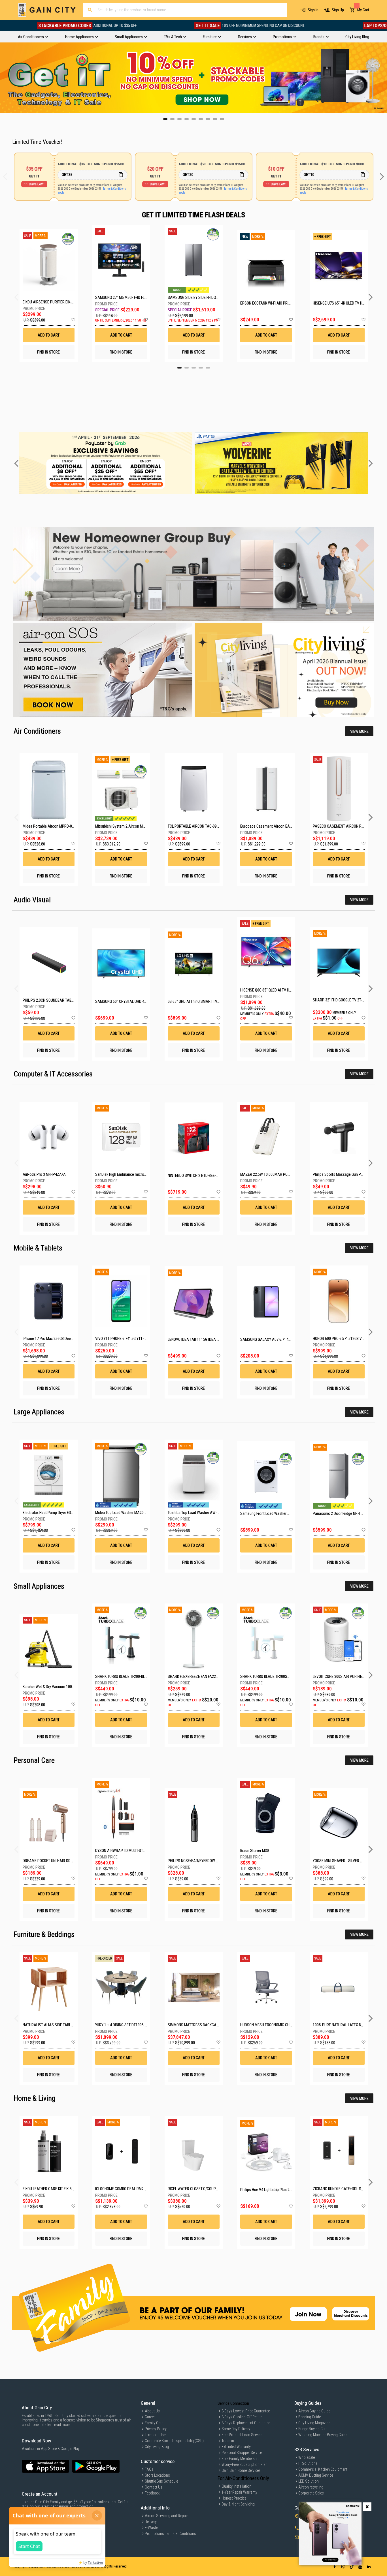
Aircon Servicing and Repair (166, 2516)
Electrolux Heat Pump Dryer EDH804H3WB (56, 1513)
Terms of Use (155, 2435)
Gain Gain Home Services (241, 2470)
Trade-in (228, 2441)
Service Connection (233, 2403)
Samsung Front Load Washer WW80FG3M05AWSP (280, 1513)
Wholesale (307, 2457)
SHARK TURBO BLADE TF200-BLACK (123, 1676)
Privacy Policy (156, 2429)
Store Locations (157, 2475)
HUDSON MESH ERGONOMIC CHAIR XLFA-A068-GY (280, 2025)
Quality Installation (236, 2486)
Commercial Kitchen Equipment (323, 2469)
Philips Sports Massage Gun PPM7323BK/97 (348, 1174)
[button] (73, 320)
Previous (4, 78)
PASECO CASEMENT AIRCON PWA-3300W (346, 826)
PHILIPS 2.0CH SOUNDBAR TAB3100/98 (54, 1000)
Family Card (154, 2423)
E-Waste (151, 2528)
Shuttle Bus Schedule (161, 2481)
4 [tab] (201, 368)
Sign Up (338, 10)
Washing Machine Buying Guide (323, 2435)
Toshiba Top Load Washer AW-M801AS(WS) (203, 1513)
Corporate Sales (311, 2493)
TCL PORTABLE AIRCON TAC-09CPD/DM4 (200, 826)
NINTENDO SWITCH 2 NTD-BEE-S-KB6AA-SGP (203, 1175)
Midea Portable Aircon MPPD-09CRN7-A (55, 826)
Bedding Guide (310, 2417)
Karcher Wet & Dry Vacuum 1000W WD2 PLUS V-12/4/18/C (69, 1687)
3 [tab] (194, 368)
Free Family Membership (241, 2459)
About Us (152, 2411)
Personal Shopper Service (242, 2453)
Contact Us (154, 2487)
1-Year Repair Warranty (239, 2492)
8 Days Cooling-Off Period (242, 2417)
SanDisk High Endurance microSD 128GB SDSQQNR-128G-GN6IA (146, 1174)
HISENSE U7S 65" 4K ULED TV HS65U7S (339, 303)
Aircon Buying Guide (314, 2411)
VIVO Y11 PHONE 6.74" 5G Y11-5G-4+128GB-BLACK (135, 1339)
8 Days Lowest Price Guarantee (246, 2411)
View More (359, 731)
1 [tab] (179, 368)
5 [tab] (208, 368)
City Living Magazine (314, 2423)
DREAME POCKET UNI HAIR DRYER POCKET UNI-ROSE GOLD (69, 1861)
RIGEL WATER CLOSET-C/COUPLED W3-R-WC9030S (208, 2189)
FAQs (149, 2469)
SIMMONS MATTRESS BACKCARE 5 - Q (198, 2025)
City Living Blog (157, 2447)
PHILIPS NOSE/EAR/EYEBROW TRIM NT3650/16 (205, 1861)
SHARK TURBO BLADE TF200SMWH (268, 1676)
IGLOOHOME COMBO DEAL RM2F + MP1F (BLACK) (133, 2189)
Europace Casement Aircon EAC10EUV (271, 826)
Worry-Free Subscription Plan (244, 2464)
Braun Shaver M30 (255, 1851)
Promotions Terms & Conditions (170, 2534)
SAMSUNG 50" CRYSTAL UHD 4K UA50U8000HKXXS (136, 1001)
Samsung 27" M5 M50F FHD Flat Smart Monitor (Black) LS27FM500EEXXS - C (121, 297)
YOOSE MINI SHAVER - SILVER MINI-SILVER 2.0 (349, 1861)
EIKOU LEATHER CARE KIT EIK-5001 (50, 2189)
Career (150, 2417)
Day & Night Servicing (238, 2504)
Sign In (313, 10)
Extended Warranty (236, 2447)
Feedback (152, 2493)
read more (62, 2425)
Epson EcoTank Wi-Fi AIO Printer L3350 (266, 303)
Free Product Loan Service (242, 2435)
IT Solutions (308, 2463)
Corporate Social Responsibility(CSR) (174, 2441)
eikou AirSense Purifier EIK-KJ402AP (49, 302)
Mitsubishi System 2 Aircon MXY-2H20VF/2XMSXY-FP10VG (142, 826)
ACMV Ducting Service (316, 2475)
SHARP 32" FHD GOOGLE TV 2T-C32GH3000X (348, 1000)
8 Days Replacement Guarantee (246, 2423)
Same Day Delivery (236, 2429)
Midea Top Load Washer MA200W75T (125, 1513)
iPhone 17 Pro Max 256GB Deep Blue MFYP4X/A (60, 1339)
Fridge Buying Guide (314, 2429)
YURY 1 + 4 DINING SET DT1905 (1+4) (124, 2025)
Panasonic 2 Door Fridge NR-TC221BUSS (345, 1513)
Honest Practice (234, 2498)
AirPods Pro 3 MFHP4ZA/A (44, 1174)
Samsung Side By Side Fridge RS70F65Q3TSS (194, 297)
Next (383, 78)
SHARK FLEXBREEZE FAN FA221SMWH (198, 1676)
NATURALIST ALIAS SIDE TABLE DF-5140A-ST (59, 2025)
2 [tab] (187, 368)
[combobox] (185, 10)
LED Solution (309, 2481)
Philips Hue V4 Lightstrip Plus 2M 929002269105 (279, 2190)
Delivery (151, 2522)
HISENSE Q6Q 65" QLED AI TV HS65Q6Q (271, 990)
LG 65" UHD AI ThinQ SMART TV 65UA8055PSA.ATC (209, 1001)
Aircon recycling (311, 2487)
